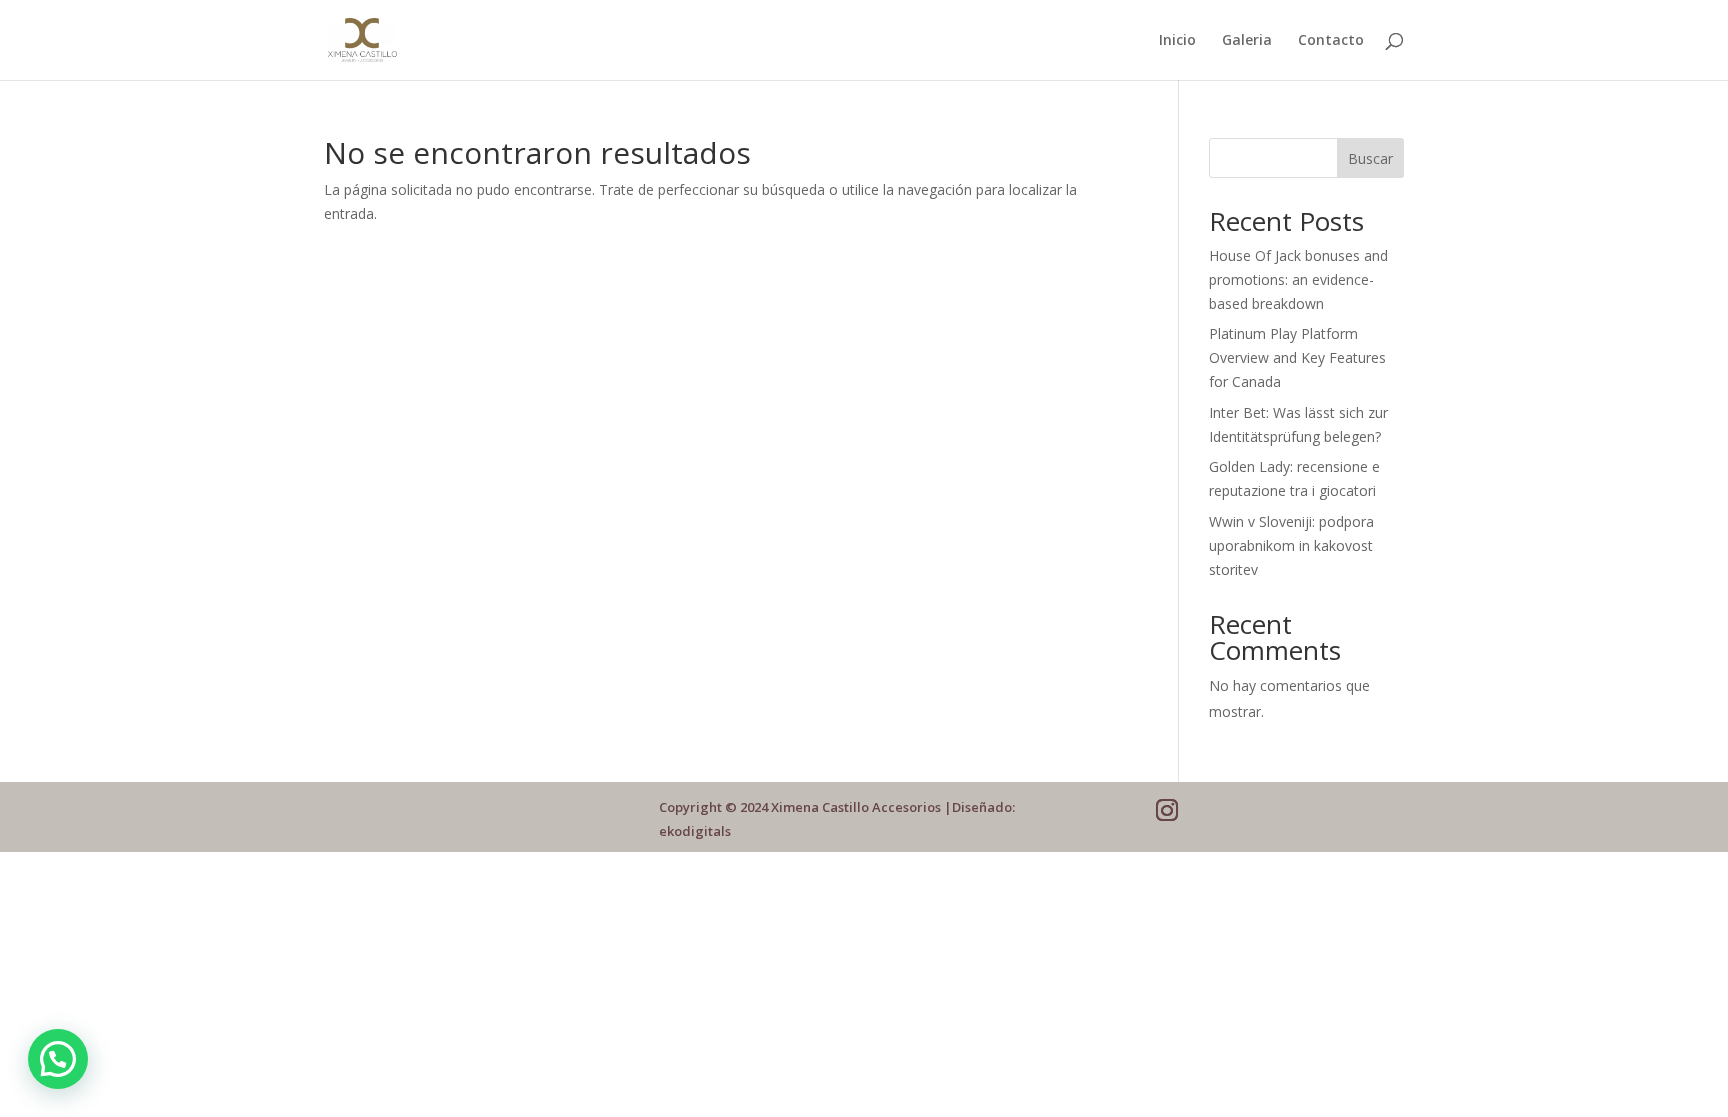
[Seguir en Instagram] (1167, 810)
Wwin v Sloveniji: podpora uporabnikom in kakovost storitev (1291, 545)
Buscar (1370, 158)
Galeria (1247, 41)
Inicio (1177, 41)
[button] (58, 1059)
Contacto (1331, 41)
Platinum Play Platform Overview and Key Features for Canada (1297, 357)
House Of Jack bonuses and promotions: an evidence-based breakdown (1298, 279)
